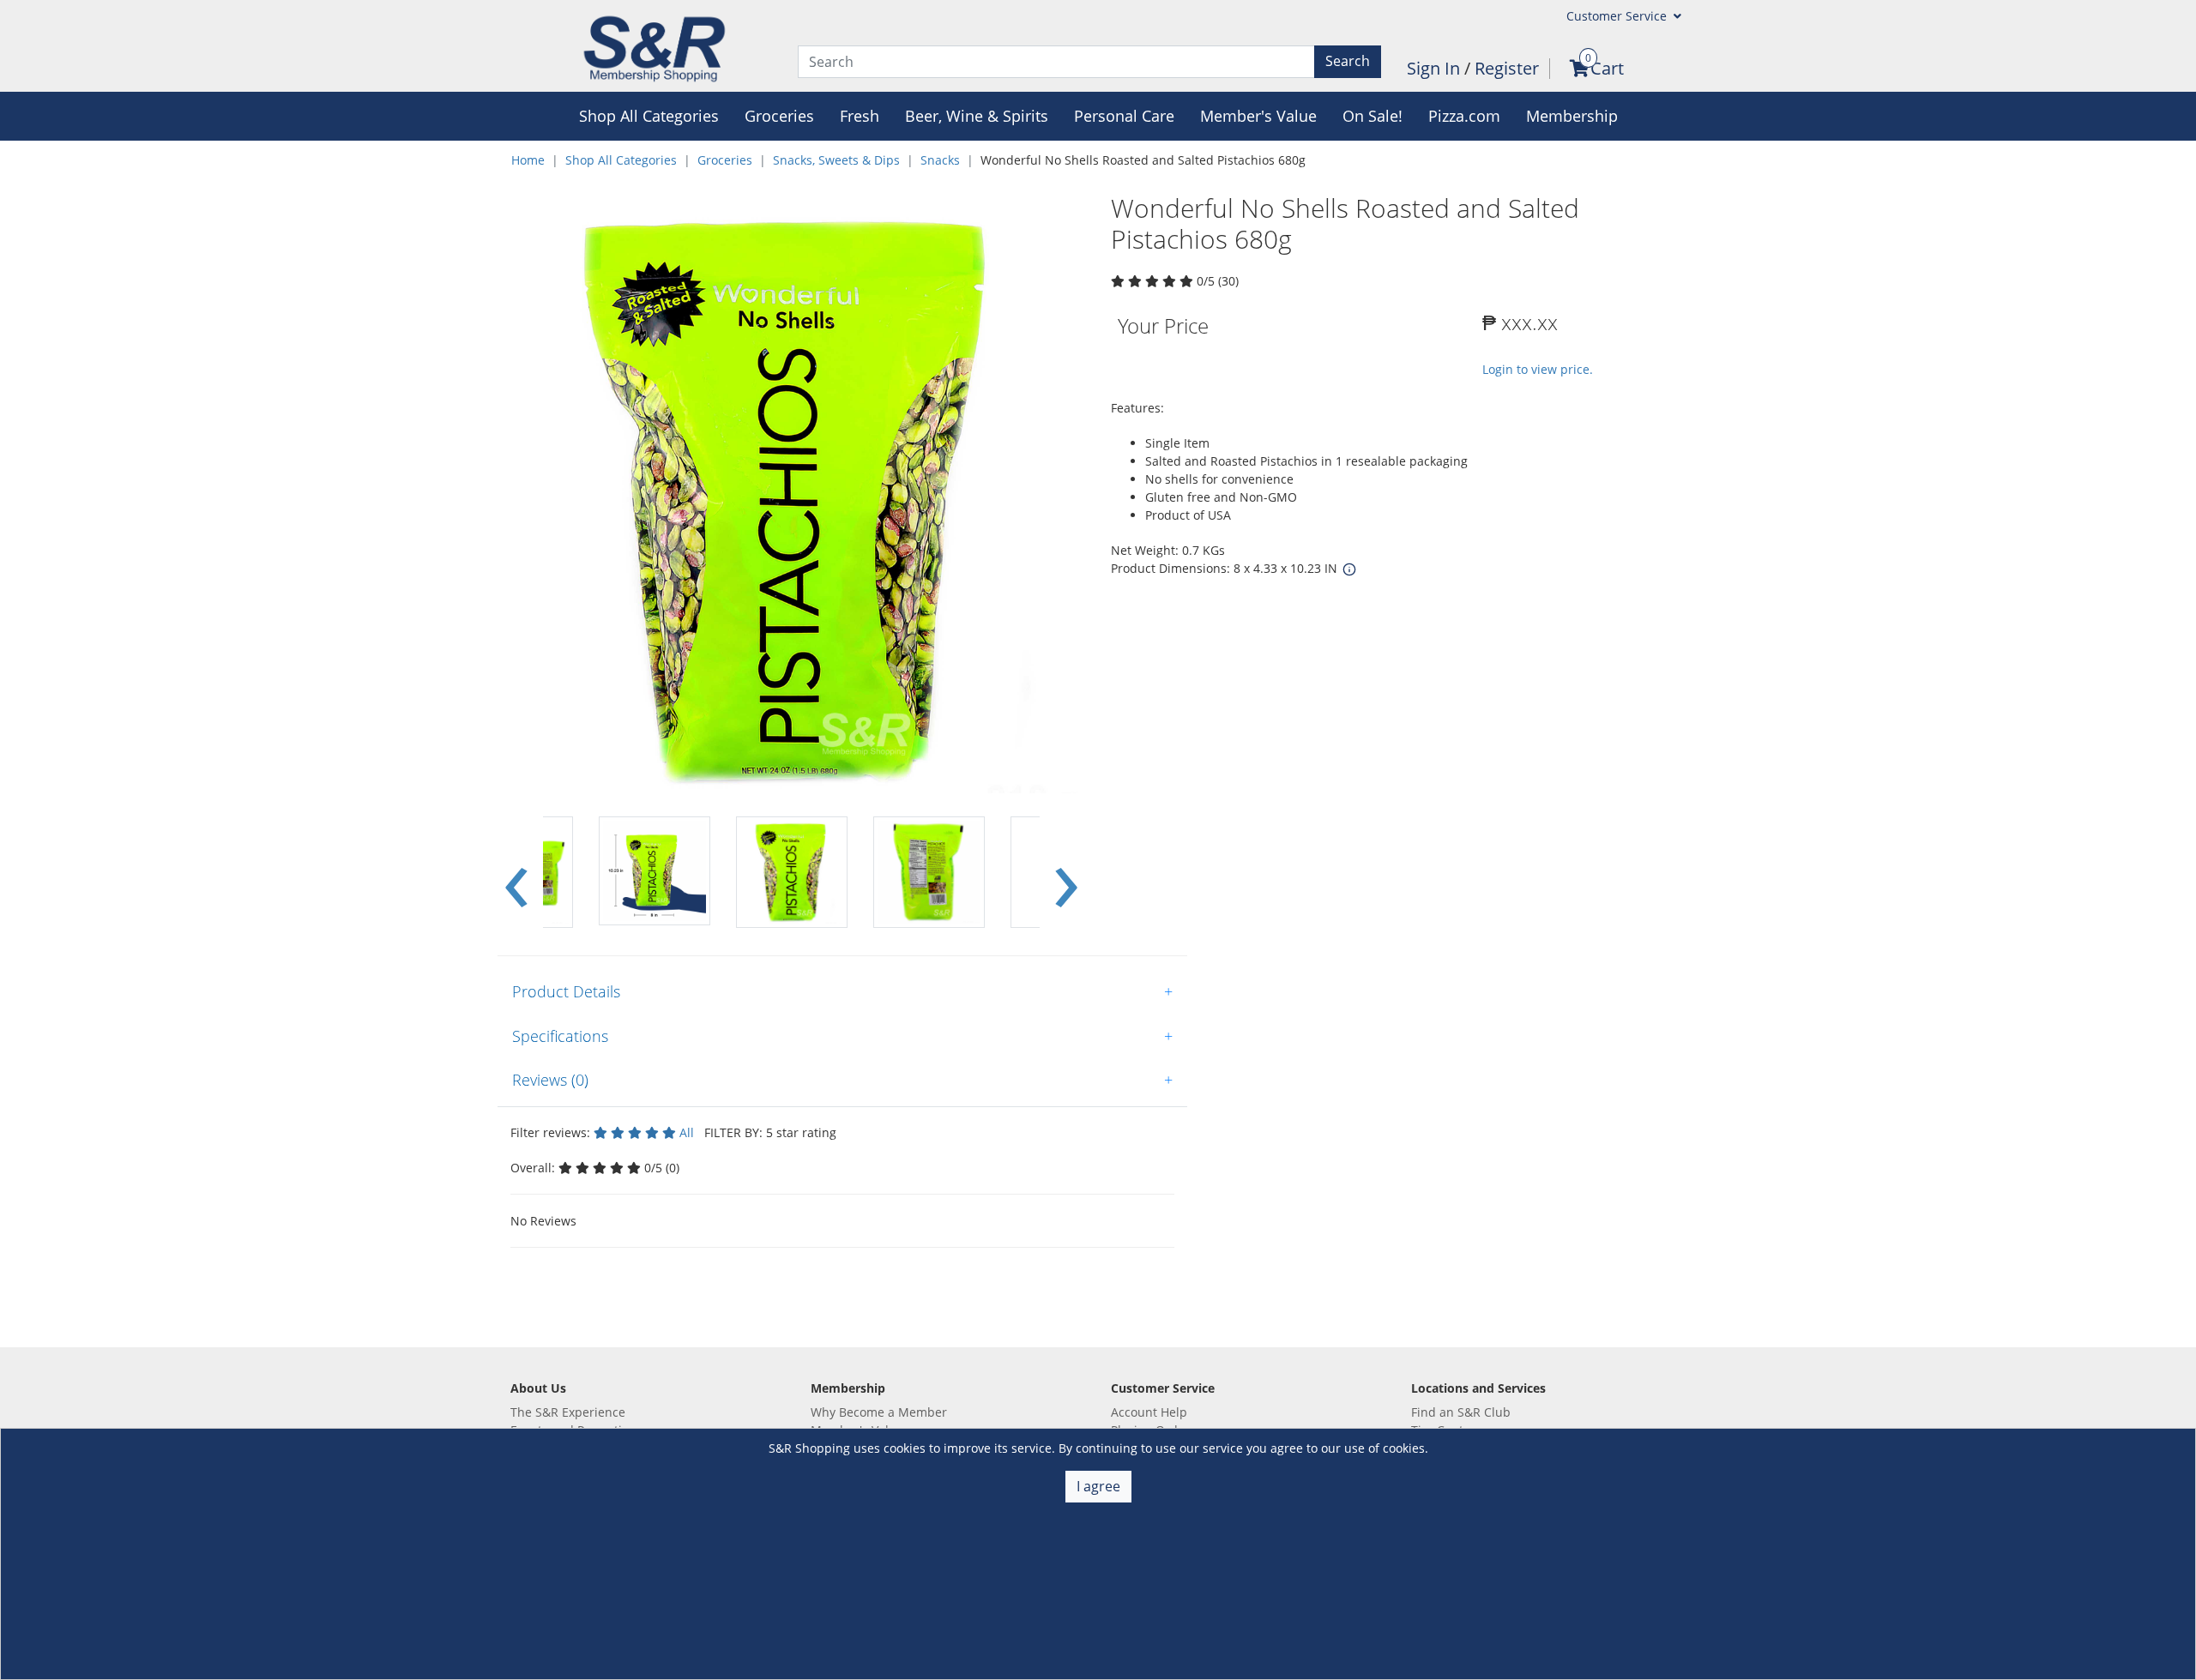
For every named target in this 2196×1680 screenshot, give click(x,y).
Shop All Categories (621, 160)
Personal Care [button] (1124, 116)
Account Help (1149, 1412)
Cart (1607, 68)
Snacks (940, 160)
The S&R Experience (568, 1412)
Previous (516, 873)
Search (1348, 61)
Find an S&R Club (1461, 1412)
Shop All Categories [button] (649, 116)
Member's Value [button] (1258, 116)
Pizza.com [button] (1464, 116)
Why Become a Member (879, 1412)
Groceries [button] (779, 116)
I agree (1098, 1486)
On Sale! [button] (1372, 116)
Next (1066, 873)
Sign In (1436, 68)
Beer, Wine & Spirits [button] (977, 116)
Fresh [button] (860, 116)
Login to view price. (1538, 369)
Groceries (725, 160)
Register (1507, 68)
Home (528, 160)
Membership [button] (1572, 116)
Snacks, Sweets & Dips (836, 160)
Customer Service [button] (1618, 16)
